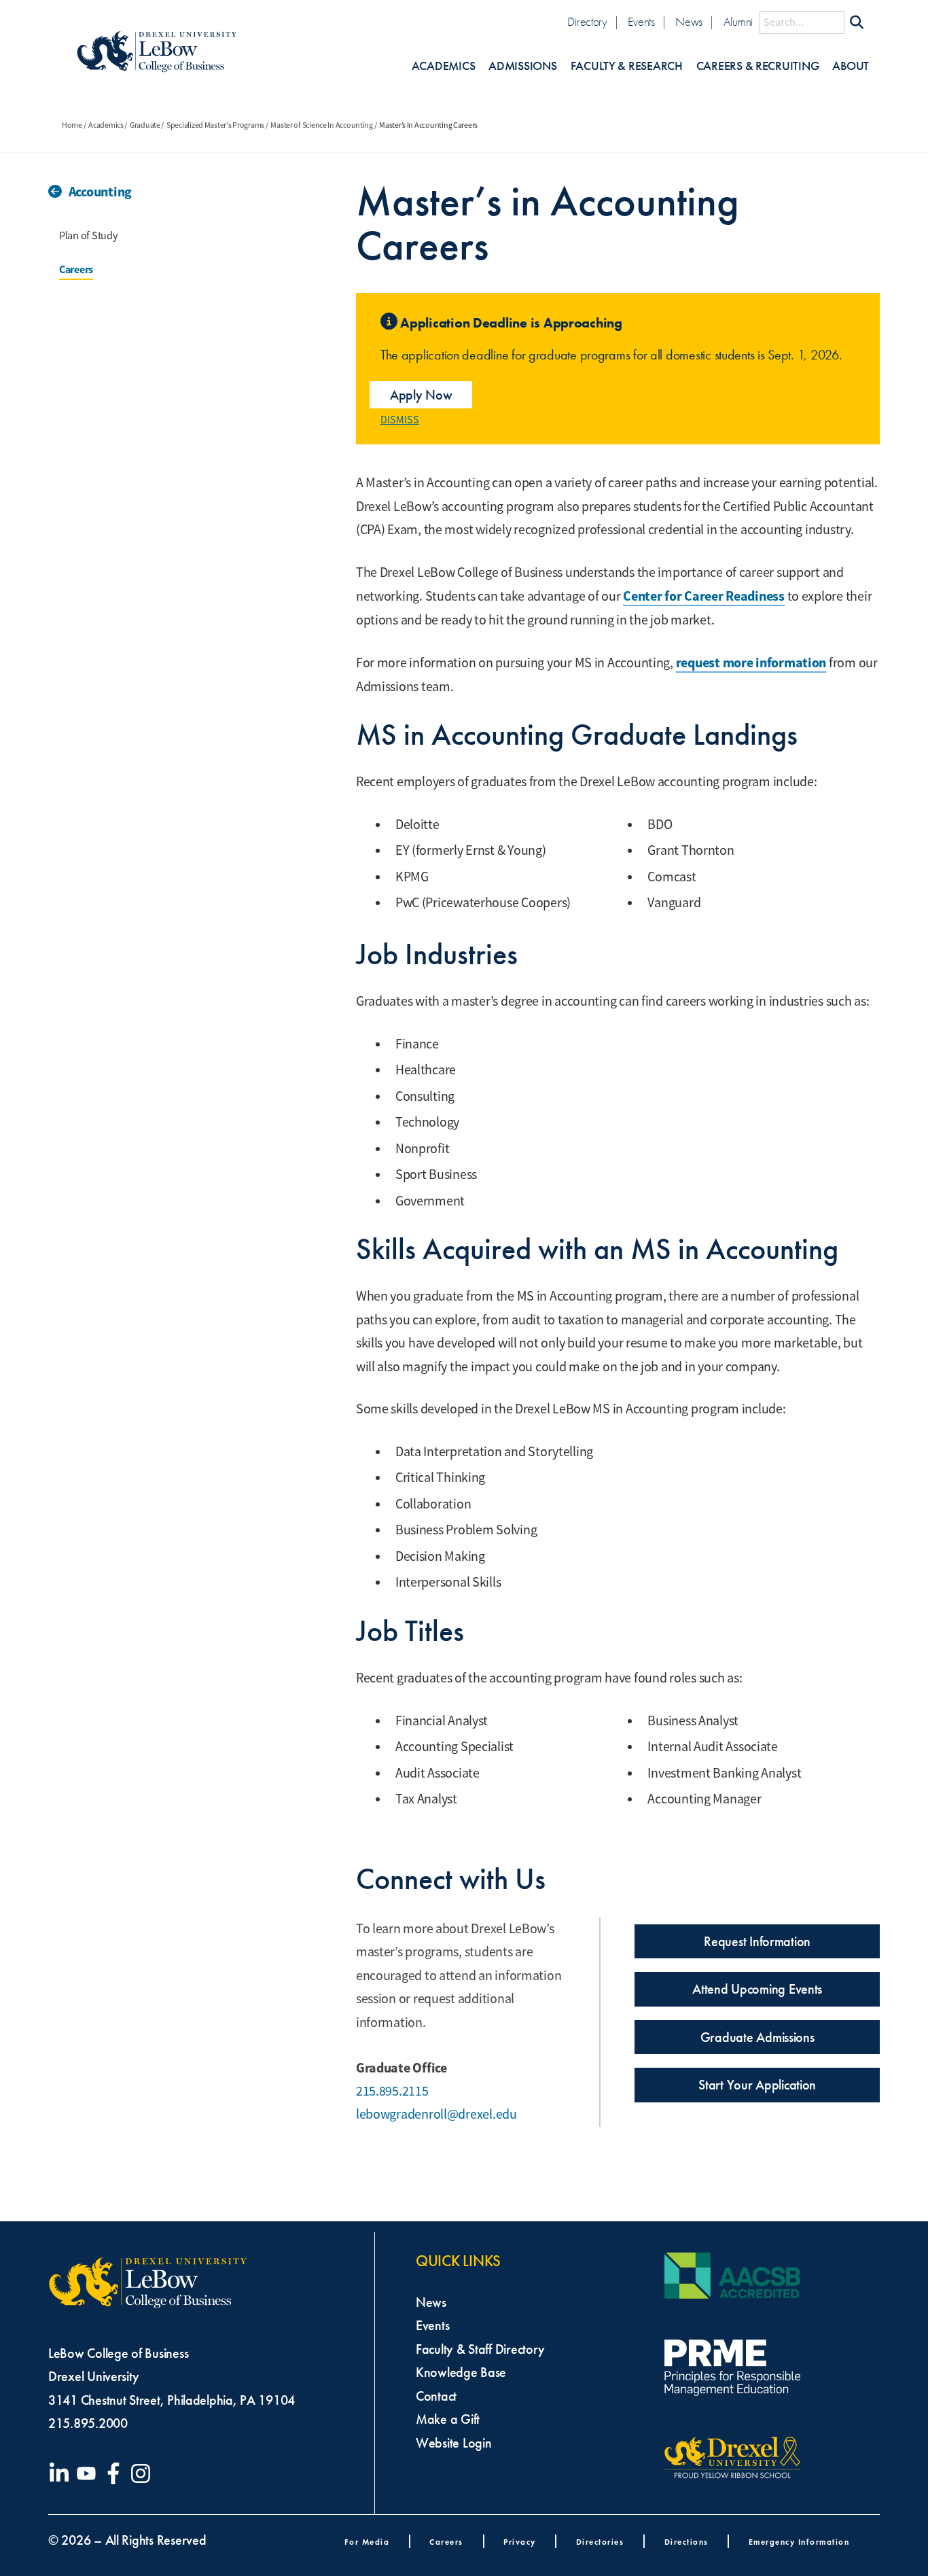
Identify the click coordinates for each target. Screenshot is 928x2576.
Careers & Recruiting (758, 66)
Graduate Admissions (757, 2037)
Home (72, 125)
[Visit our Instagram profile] (143, 2473)
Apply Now (421, 395)
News (689, 22)
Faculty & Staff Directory (480, 2349)
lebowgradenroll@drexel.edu (436, 2114)
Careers (76, 269)
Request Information (757, 1941)
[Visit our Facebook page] (116, 2473)
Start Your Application (757, 2085)
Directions (686, 2542)
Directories (600, 2542)
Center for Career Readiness (704, 596)
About (851, 66)
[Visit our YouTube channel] (89, 2473)
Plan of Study (88, 236)
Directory (587, 22)
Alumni (738, 22)
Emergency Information (799, 2542)
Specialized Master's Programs (215, 125)
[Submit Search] (857, 22)
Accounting (100, 192)
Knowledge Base (461, 2372)
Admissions (522, 66)
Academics (444, 66)
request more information (751, 663)
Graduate (145, 125)
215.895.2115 (392, 2091)
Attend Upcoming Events (757, 1989)
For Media (367, 2542)
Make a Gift (448, 2419)
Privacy (520, 2542)
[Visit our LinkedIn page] (62, 2473)
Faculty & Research (627, 66)
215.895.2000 (88, 2423)
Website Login (454, 2443)
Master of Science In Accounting (322, 125)
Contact (436, 2396)
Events (641, 22)
